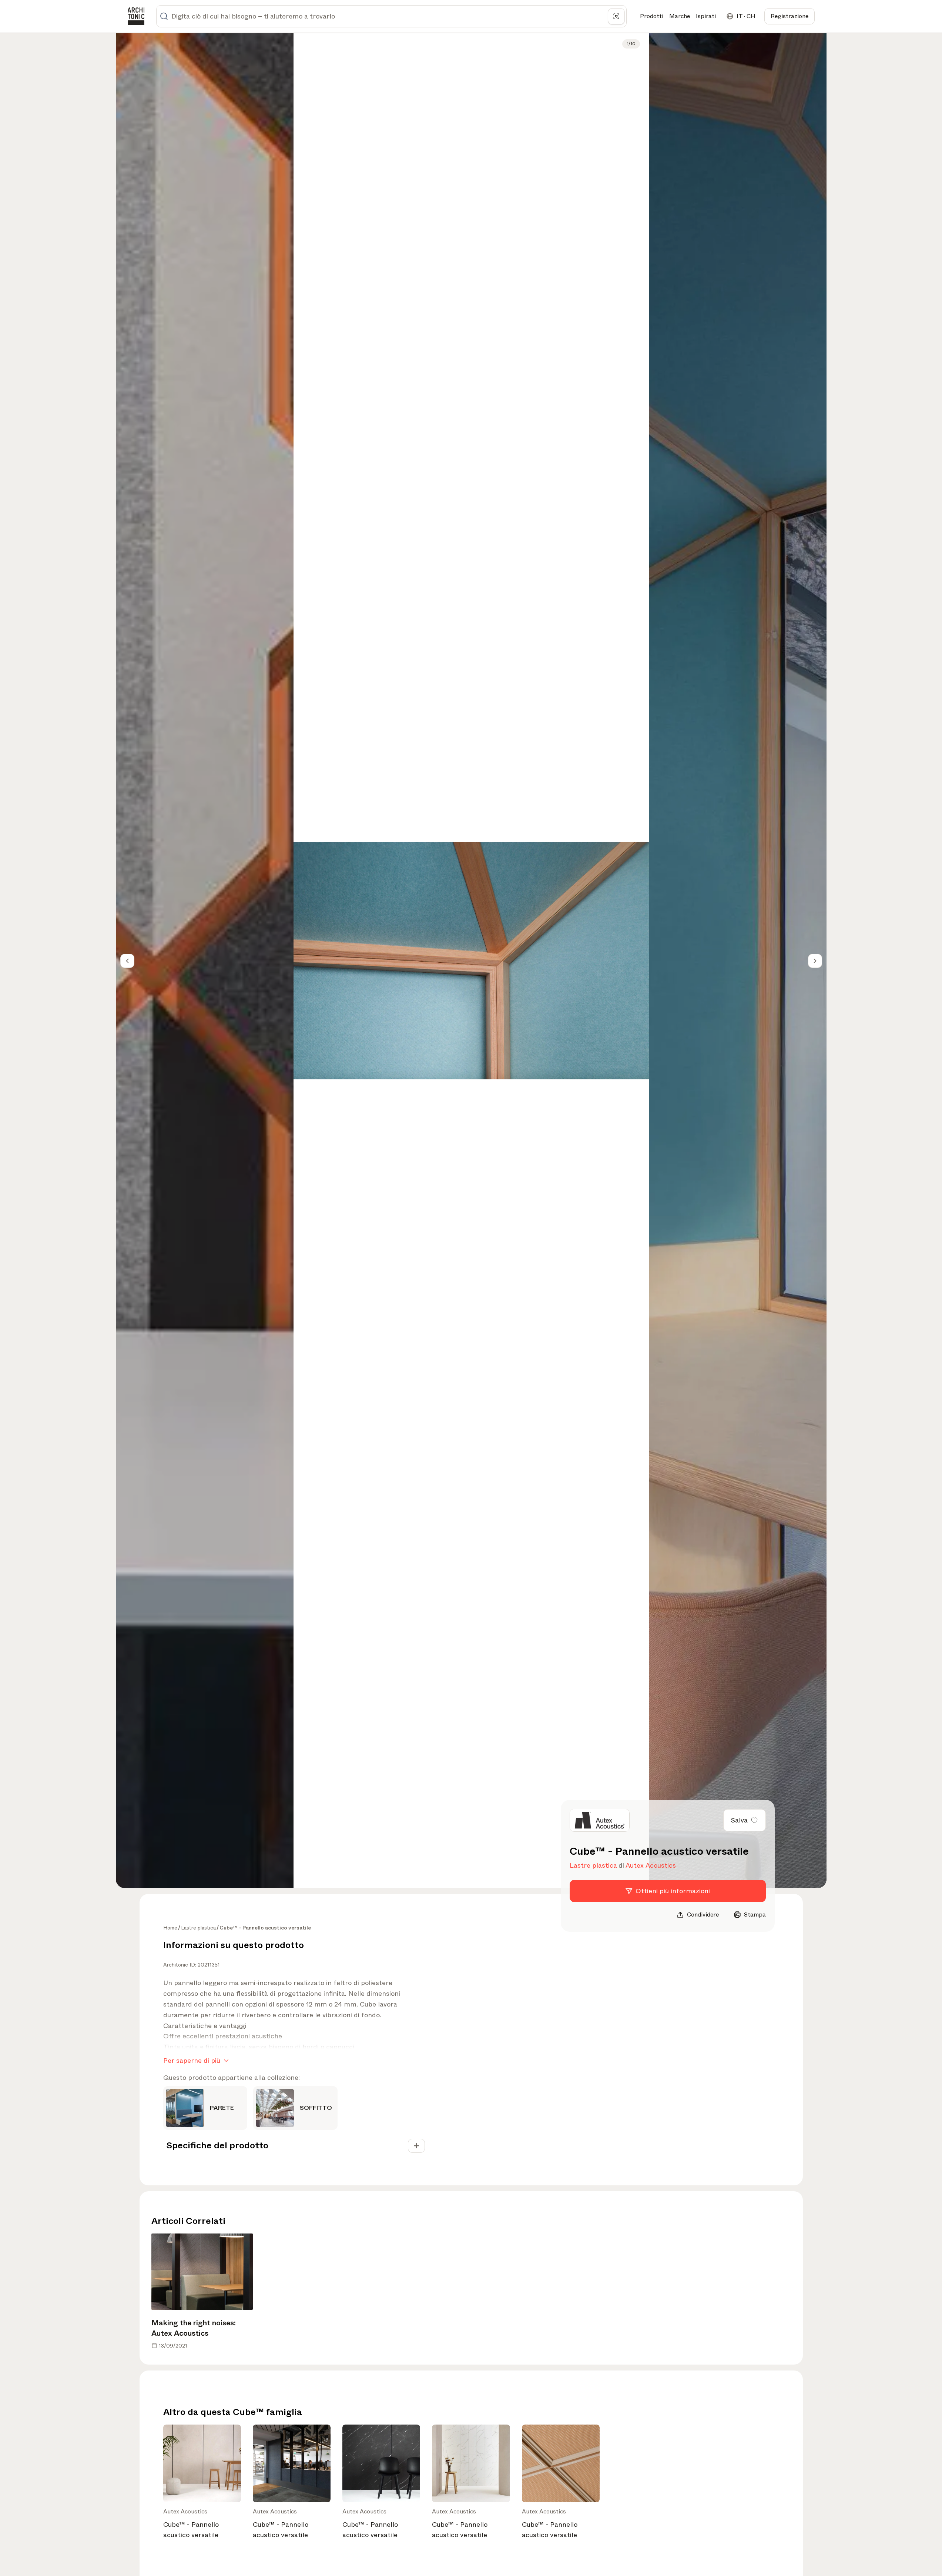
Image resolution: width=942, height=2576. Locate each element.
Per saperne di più (192, 2061)
